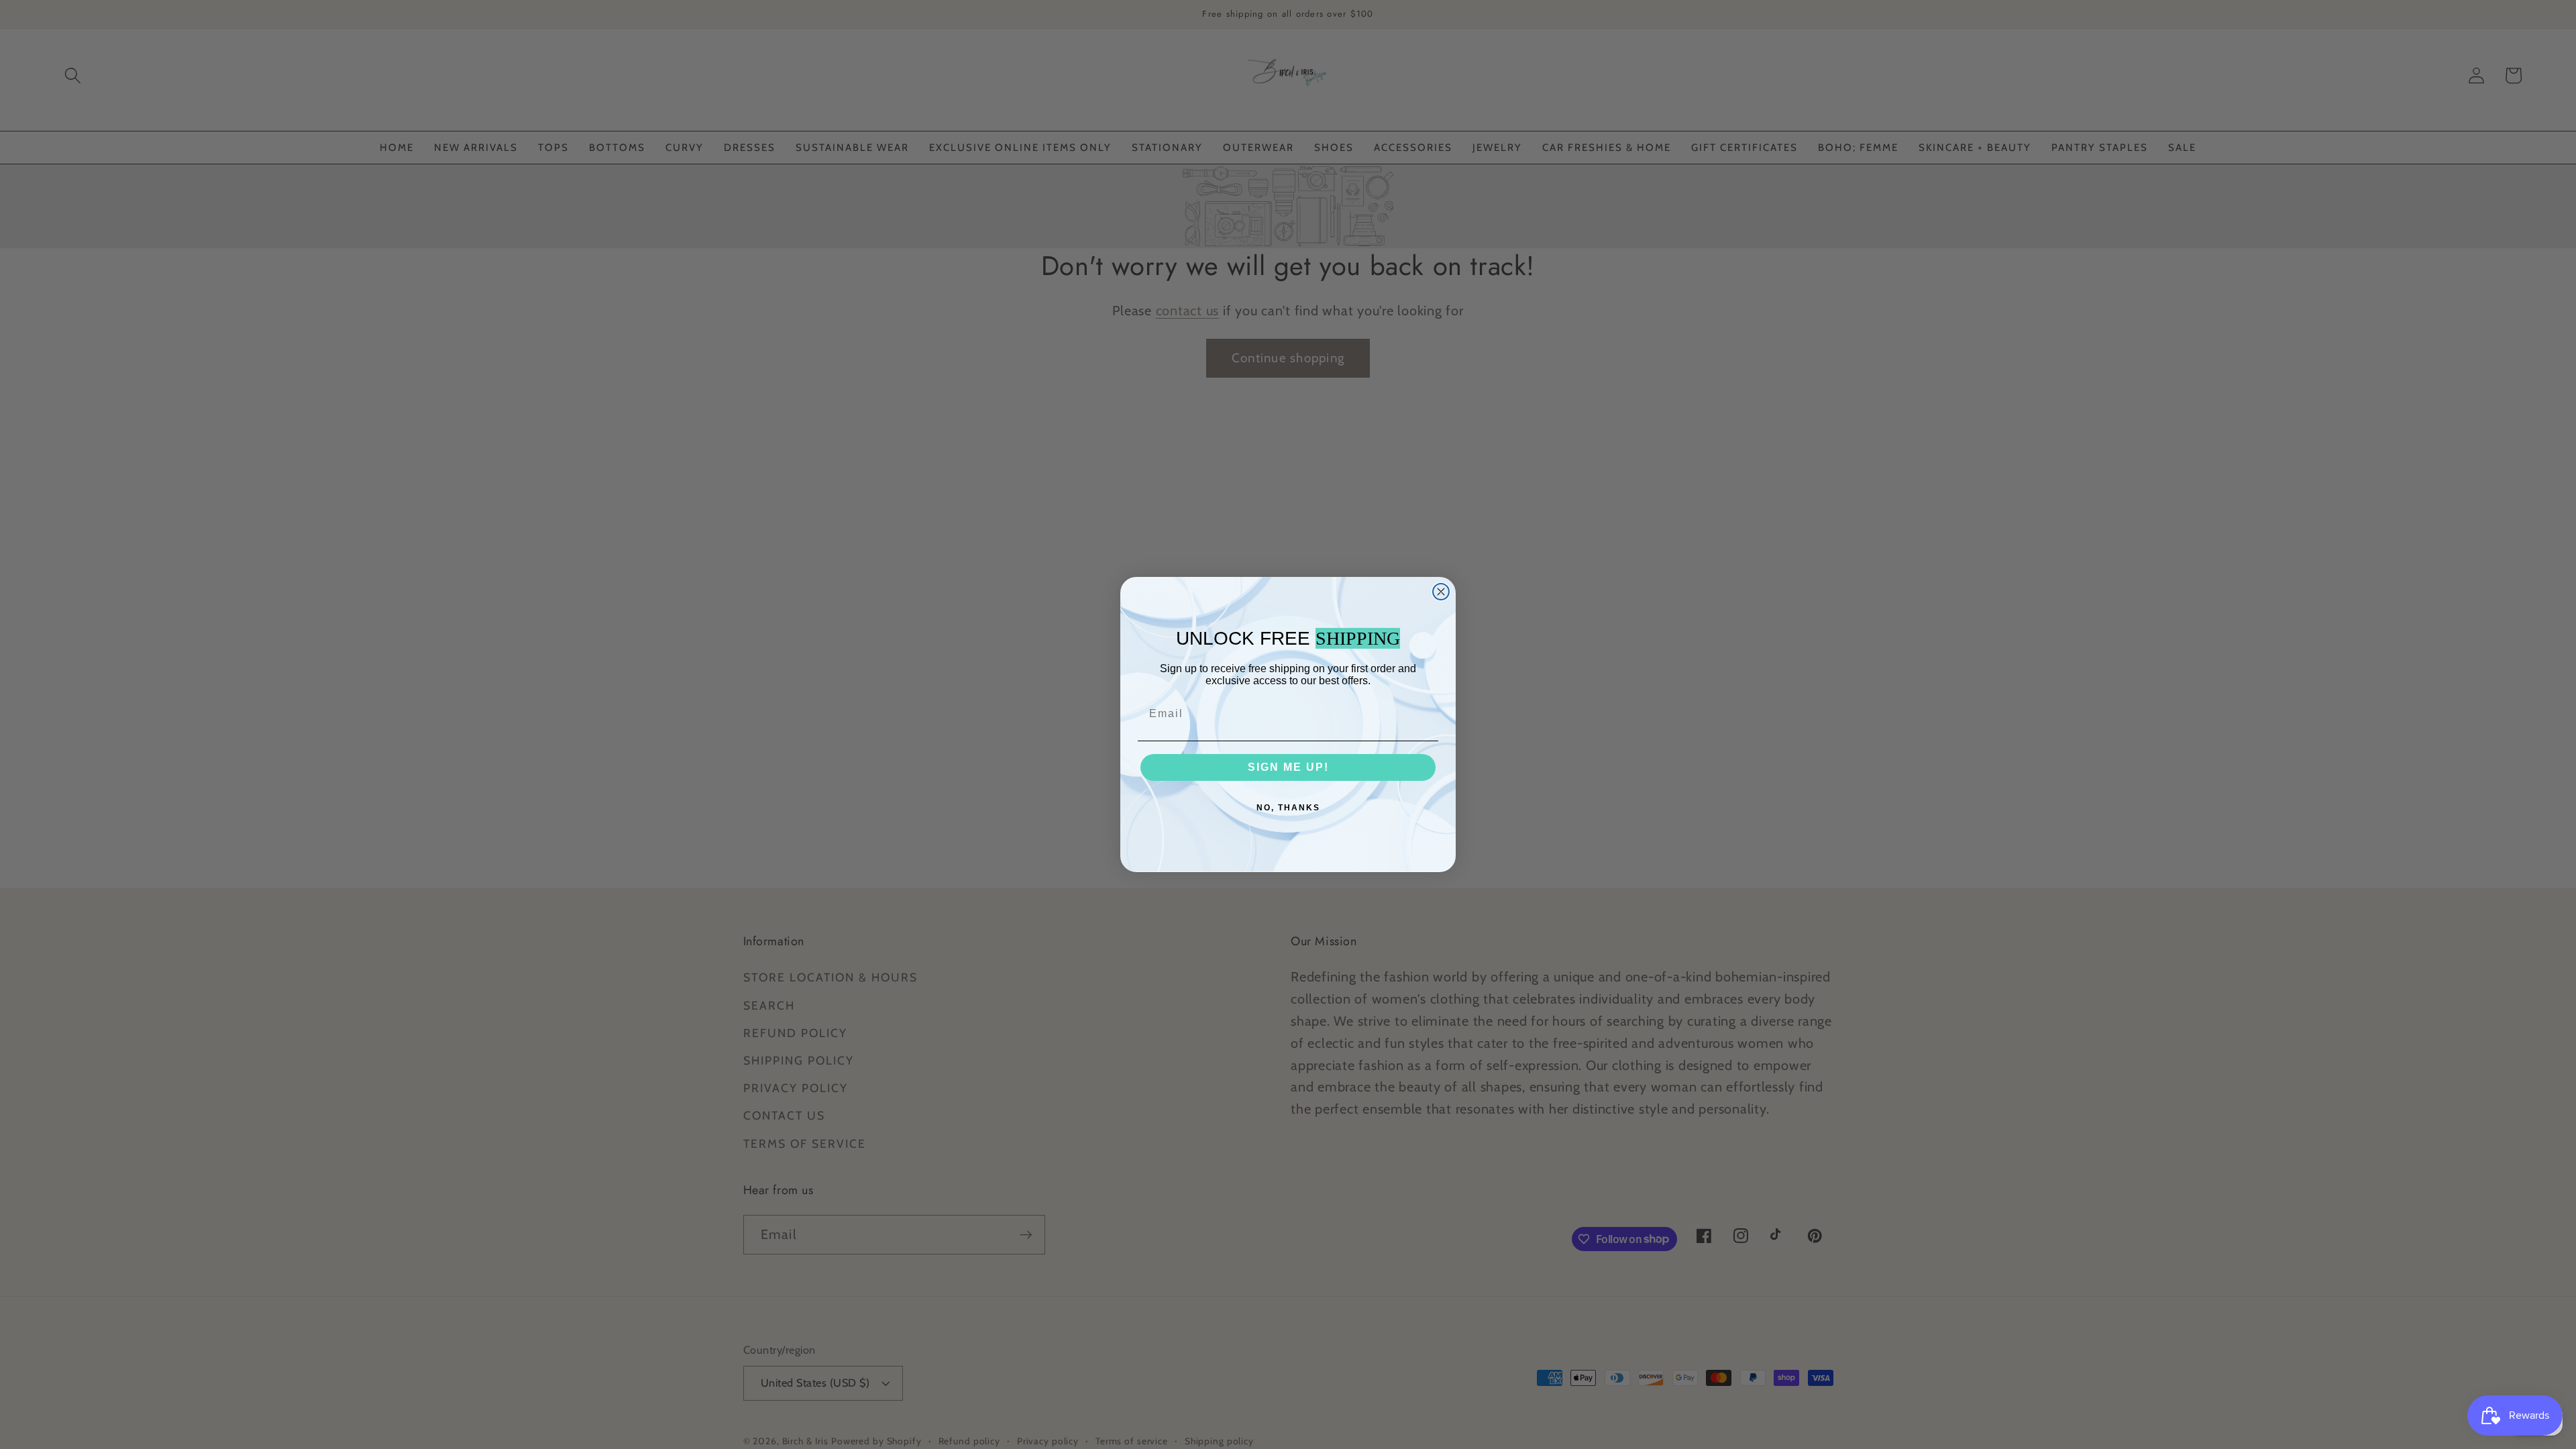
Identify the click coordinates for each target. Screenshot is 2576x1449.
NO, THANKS (1288, 808)
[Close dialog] (1441, 592)
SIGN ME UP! (1288, 767)
